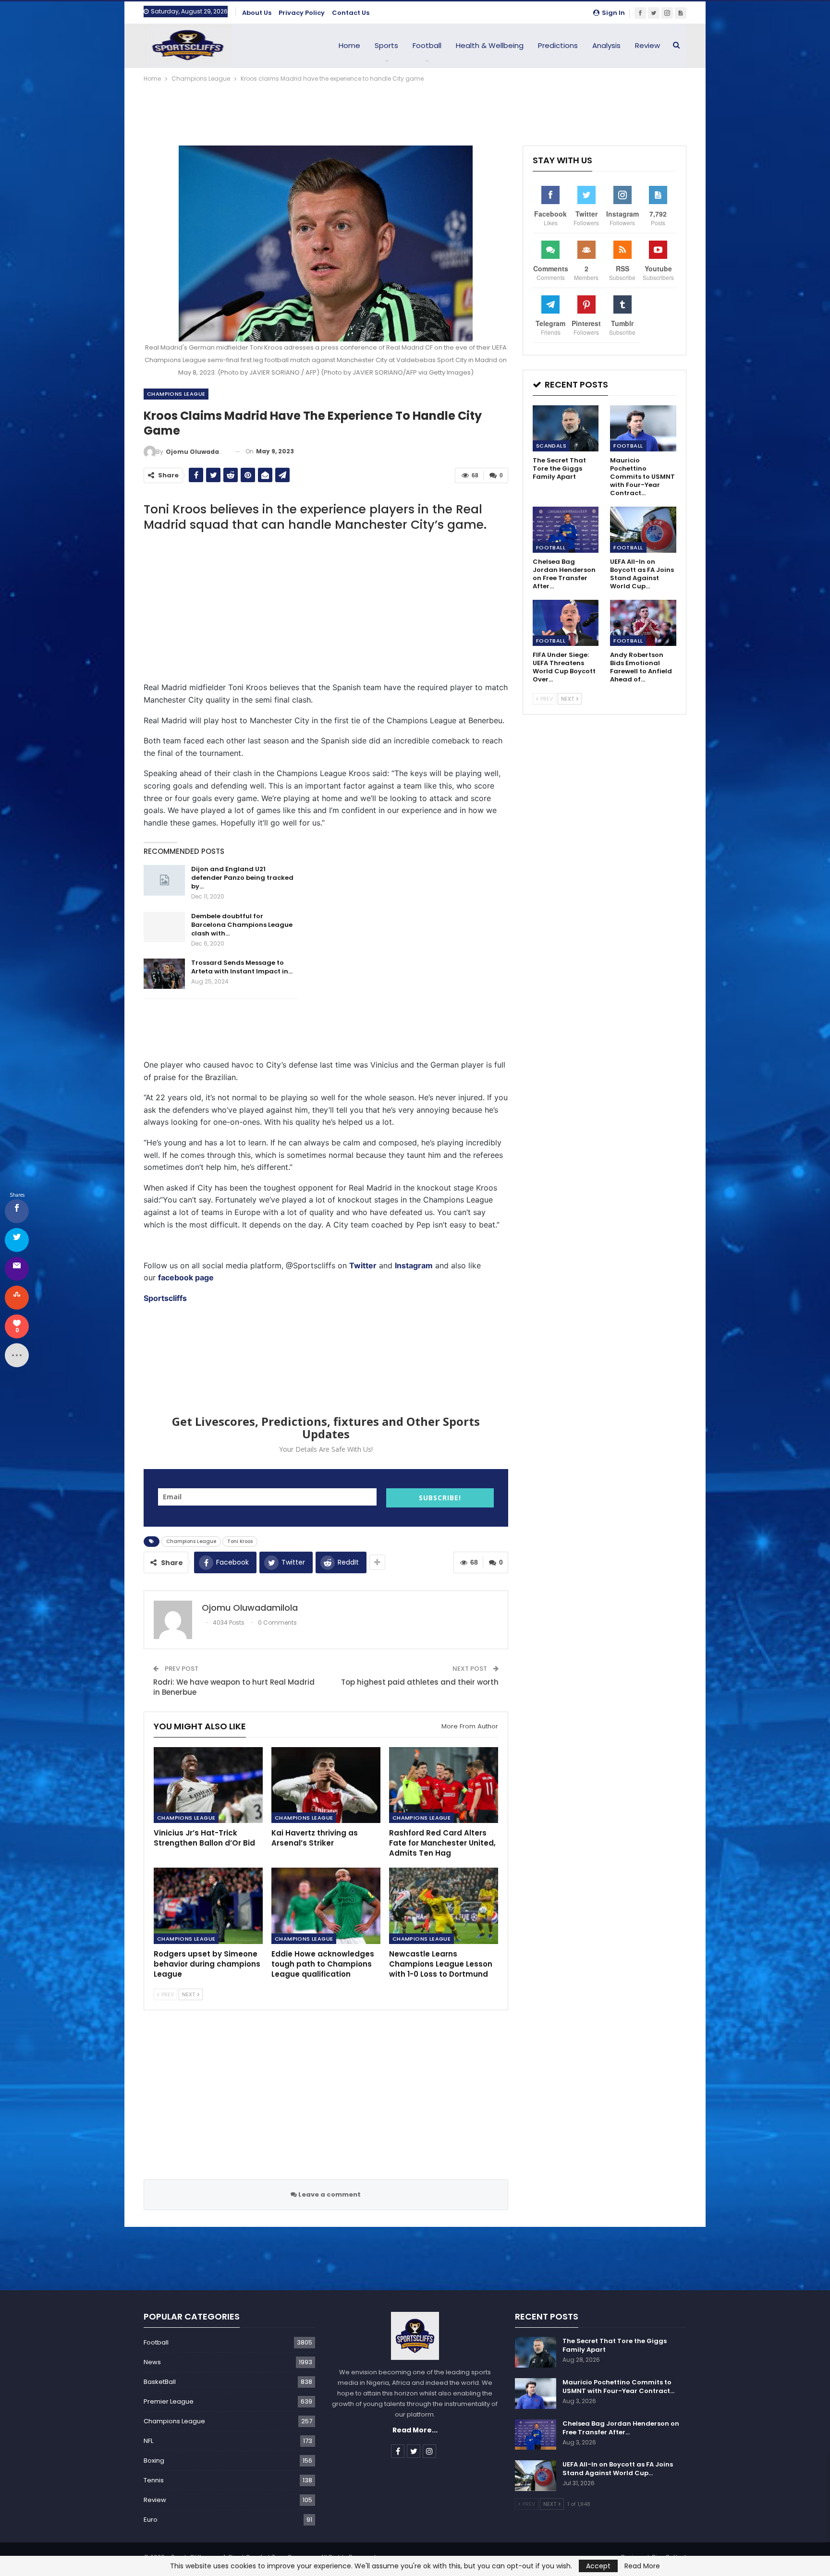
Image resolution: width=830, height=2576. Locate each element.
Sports (386, 45)
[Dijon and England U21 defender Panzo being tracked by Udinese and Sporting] (164, 880)
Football (427, 45)
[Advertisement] (415, 110)
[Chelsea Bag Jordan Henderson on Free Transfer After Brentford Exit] (566, 530)
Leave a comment (329, 2194)
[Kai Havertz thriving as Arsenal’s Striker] (326, 1785)
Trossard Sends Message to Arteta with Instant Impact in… (242, 967)
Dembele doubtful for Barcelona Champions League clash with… (242, 925)
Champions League (176, 394)
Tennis (154, 2480)
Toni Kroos (240, 1541)
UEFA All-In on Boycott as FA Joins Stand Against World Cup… (618, 2469)
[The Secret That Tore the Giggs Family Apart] (566, 428)
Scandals (551, 446)
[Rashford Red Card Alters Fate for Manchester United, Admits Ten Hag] (444, 1785)
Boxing (154, 2461)
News (152, 2362)
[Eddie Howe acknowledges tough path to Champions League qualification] (326, 1906)
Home (349, 45)
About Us (257, 13)
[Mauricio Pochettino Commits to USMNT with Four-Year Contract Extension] (643, 428)
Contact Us (351, 13)
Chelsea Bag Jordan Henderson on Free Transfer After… (621, 2428)
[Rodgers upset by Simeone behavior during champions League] (208, 1906)
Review (647, 45)
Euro (151, 2520)
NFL (148, 2441)
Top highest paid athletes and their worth (420, 1682)
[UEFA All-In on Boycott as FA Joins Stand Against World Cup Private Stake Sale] (643, 530)
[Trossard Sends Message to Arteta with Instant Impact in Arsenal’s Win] (164, 974)
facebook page (186, 1277)
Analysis (606, 45)
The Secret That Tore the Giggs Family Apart (615, 2345)
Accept (598, 2566)
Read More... (415, 2430)
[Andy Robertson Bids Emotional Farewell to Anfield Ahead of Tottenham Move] (643, 623)
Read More (642, 2566)
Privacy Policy (302, 13)
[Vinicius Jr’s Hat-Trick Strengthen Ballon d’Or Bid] (208, 1785)
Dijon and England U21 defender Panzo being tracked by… (242, 878)
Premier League (169, 2401)
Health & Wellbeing (490, 45)
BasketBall (160, 2382)
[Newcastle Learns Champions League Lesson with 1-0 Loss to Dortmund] (444, 1906)
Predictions (558, 45)
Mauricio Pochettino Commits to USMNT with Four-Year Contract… (618, 2387)
